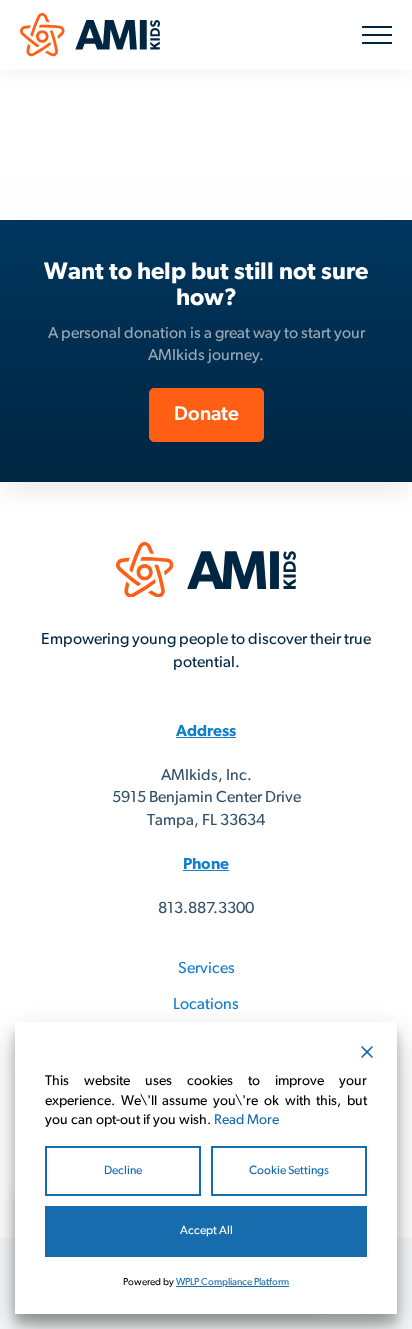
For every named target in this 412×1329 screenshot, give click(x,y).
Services (206, 969)
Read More (246, 1120)
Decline (123, 1171)
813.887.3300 (206, 909)
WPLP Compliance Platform (232, 1282)
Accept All (206, 1231)
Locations (206, 1005)
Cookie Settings (289, 1171)
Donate (206, 415)
